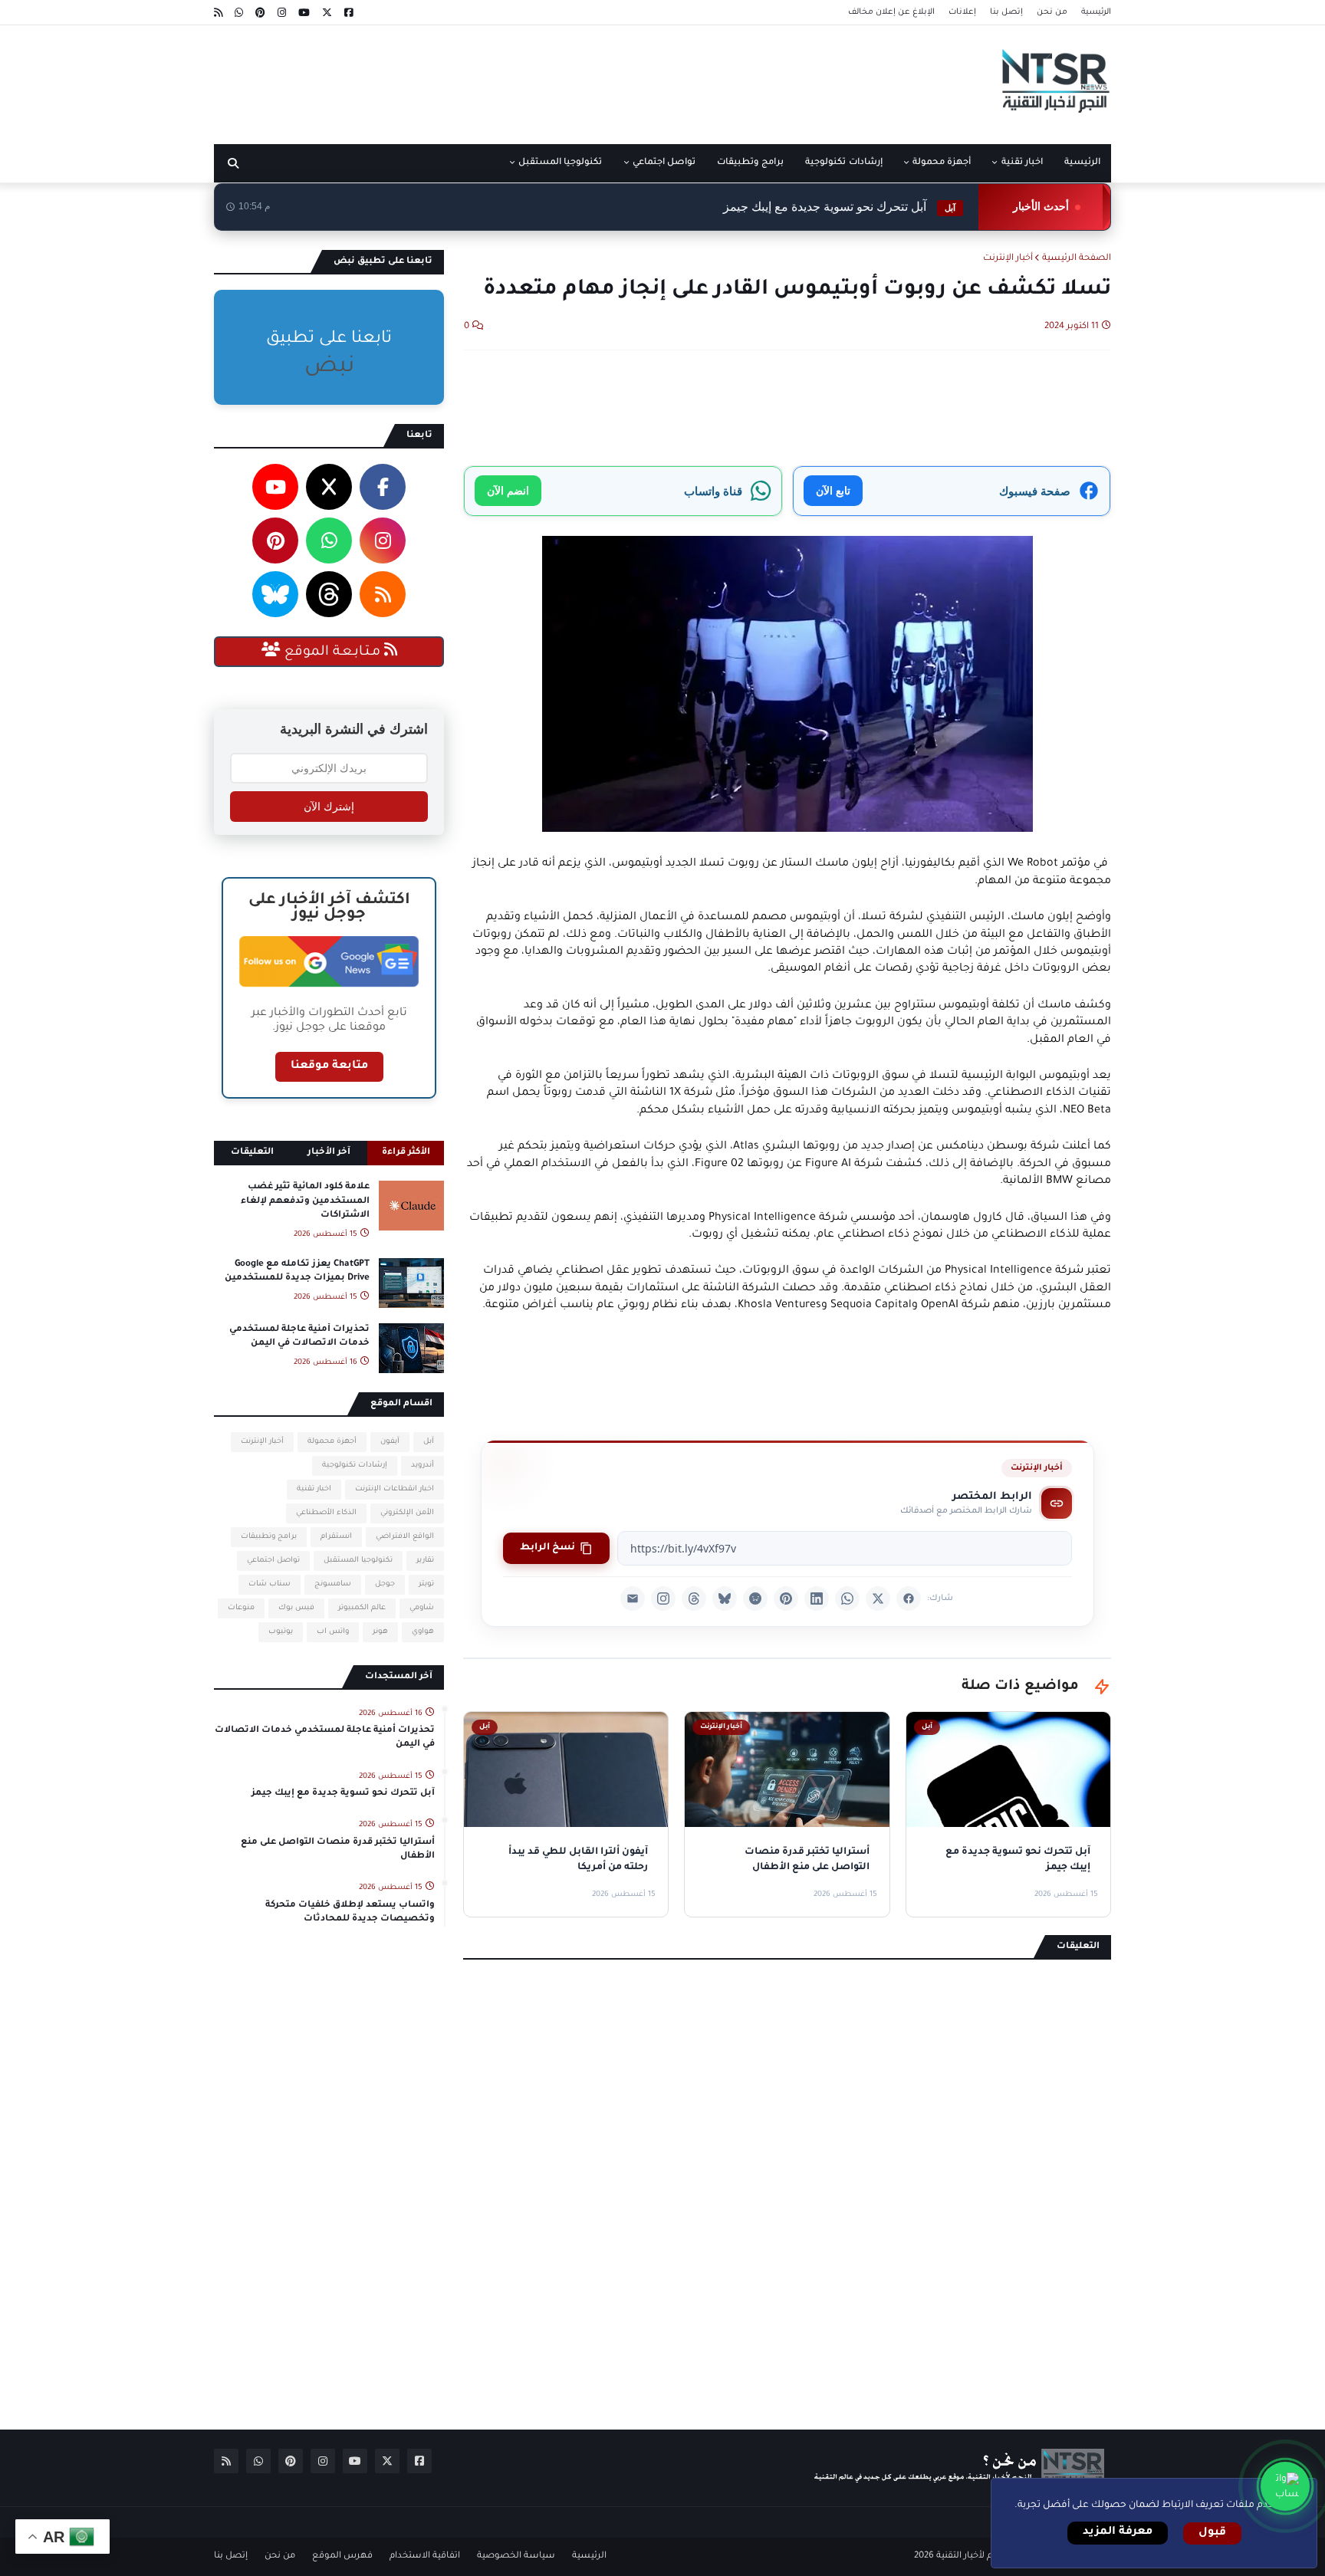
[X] (878, 1598)
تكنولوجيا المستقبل (358, 1561)
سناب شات (270, 1584)
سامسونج (333, 1584)
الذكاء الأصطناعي (326, 1513)
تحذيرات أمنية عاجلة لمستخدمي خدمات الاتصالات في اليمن (299, 1337)
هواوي (423, 1632)
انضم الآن (508, 490)
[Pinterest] (786, 1598)
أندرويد (422, 1465)
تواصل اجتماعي (273, 1561)
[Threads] (694, 1598)
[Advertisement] (493, 79)
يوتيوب (281, 1632)
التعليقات (252, 1153)
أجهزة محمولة (332, 1442)
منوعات (241, 1608)
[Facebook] (909, 1598)
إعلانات (962, 12)
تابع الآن (833, 490)
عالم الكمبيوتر (362, 1608)
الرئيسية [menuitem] (1082, 163)
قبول (1212, 2533)
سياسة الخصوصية (516, 2556)
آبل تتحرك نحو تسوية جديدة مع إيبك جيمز (839, 207)
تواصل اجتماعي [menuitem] (664, 163)
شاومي (422, 1608)
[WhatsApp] (847, 1598)
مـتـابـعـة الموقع (332, 652)
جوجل (385, 1584)
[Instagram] (663, 1598)
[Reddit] (755, 1598)
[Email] (633, 1598)
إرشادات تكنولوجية (355, 1465)
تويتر (426, 1584)
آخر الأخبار (329, 1153)
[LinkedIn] (817, 1598)
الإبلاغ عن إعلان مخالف (891, 12)
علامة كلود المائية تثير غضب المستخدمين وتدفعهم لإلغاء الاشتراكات (305, 1201)
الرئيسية (1096, 12)
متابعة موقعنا (329, 1066)
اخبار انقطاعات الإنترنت (395, 1489)
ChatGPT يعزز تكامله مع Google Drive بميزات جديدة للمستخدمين (297, 1272)
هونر (380, 1632)
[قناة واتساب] (1285, 2486)
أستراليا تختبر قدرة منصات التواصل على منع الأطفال (338, 1850)
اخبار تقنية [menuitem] (1022, 163)
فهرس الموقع (342, 2556)
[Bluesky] (725, 1598)
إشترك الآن (329, 807)
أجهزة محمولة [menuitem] (942, 163)
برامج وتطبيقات (269, 1537)
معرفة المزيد (1118, 2532)
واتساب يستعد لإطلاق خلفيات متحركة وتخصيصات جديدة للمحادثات (350, 1912)
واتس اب (333, 1632)
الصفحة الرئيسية (1077, 259)
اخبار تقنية (314, 1489)
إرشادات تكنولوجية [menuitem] (843, 163)
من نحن (1052, 12)
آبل (429, 1442)
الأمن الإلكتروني (407, 1513)
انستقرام (336, 1537)
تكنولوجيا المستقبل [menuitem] (560, 163)
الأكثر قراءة (406, 1153)
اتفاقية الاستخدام (425, 2556)
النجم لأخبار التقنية (972, 2556)
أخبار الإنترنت (1008, 259)
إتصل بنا (1006, 12)
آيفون (390, 1442)
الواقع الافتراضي (405, 1537)
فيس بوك (296, 1608)
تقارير (425, 1561)
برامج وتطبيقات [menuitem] (750, 163)
